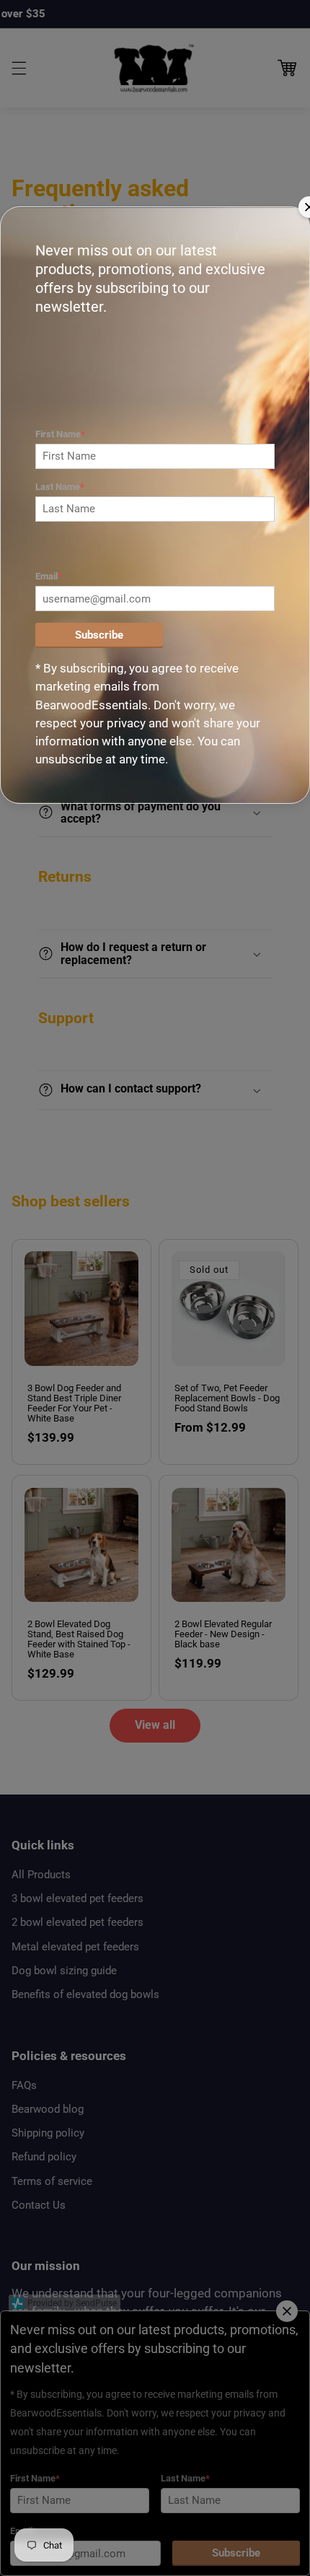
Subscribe (99, 635)
